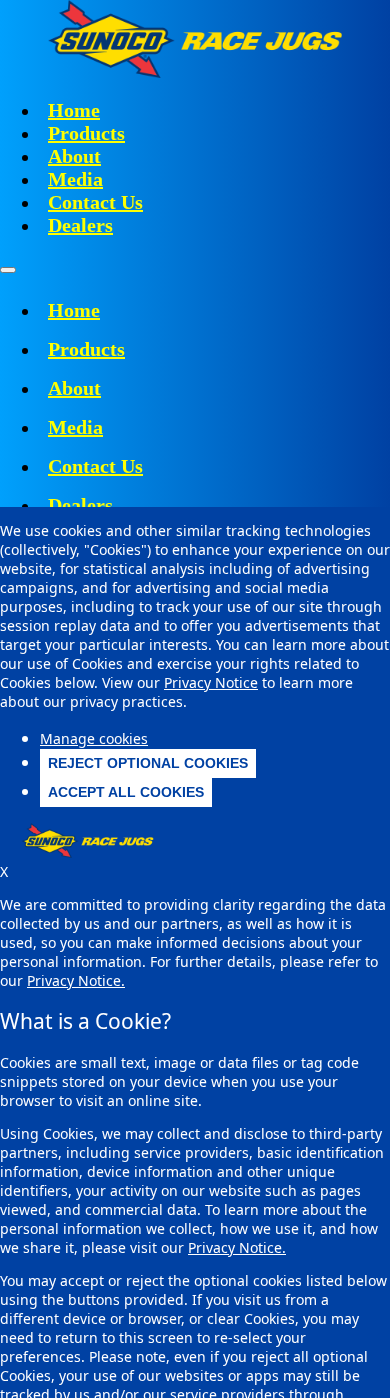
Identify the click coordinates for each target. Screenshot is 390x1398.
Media (75, 179)
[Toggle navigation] (8, 270)
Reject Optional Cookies (148, 763)
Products (86, 133)
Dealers (80, 225)
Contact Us (95, 202)
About (74, 156)
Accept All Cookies (126, 792)
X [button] (4, 871)
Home (74, 110)
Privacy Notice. (237, 1247)
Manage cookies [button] (94, 738)
